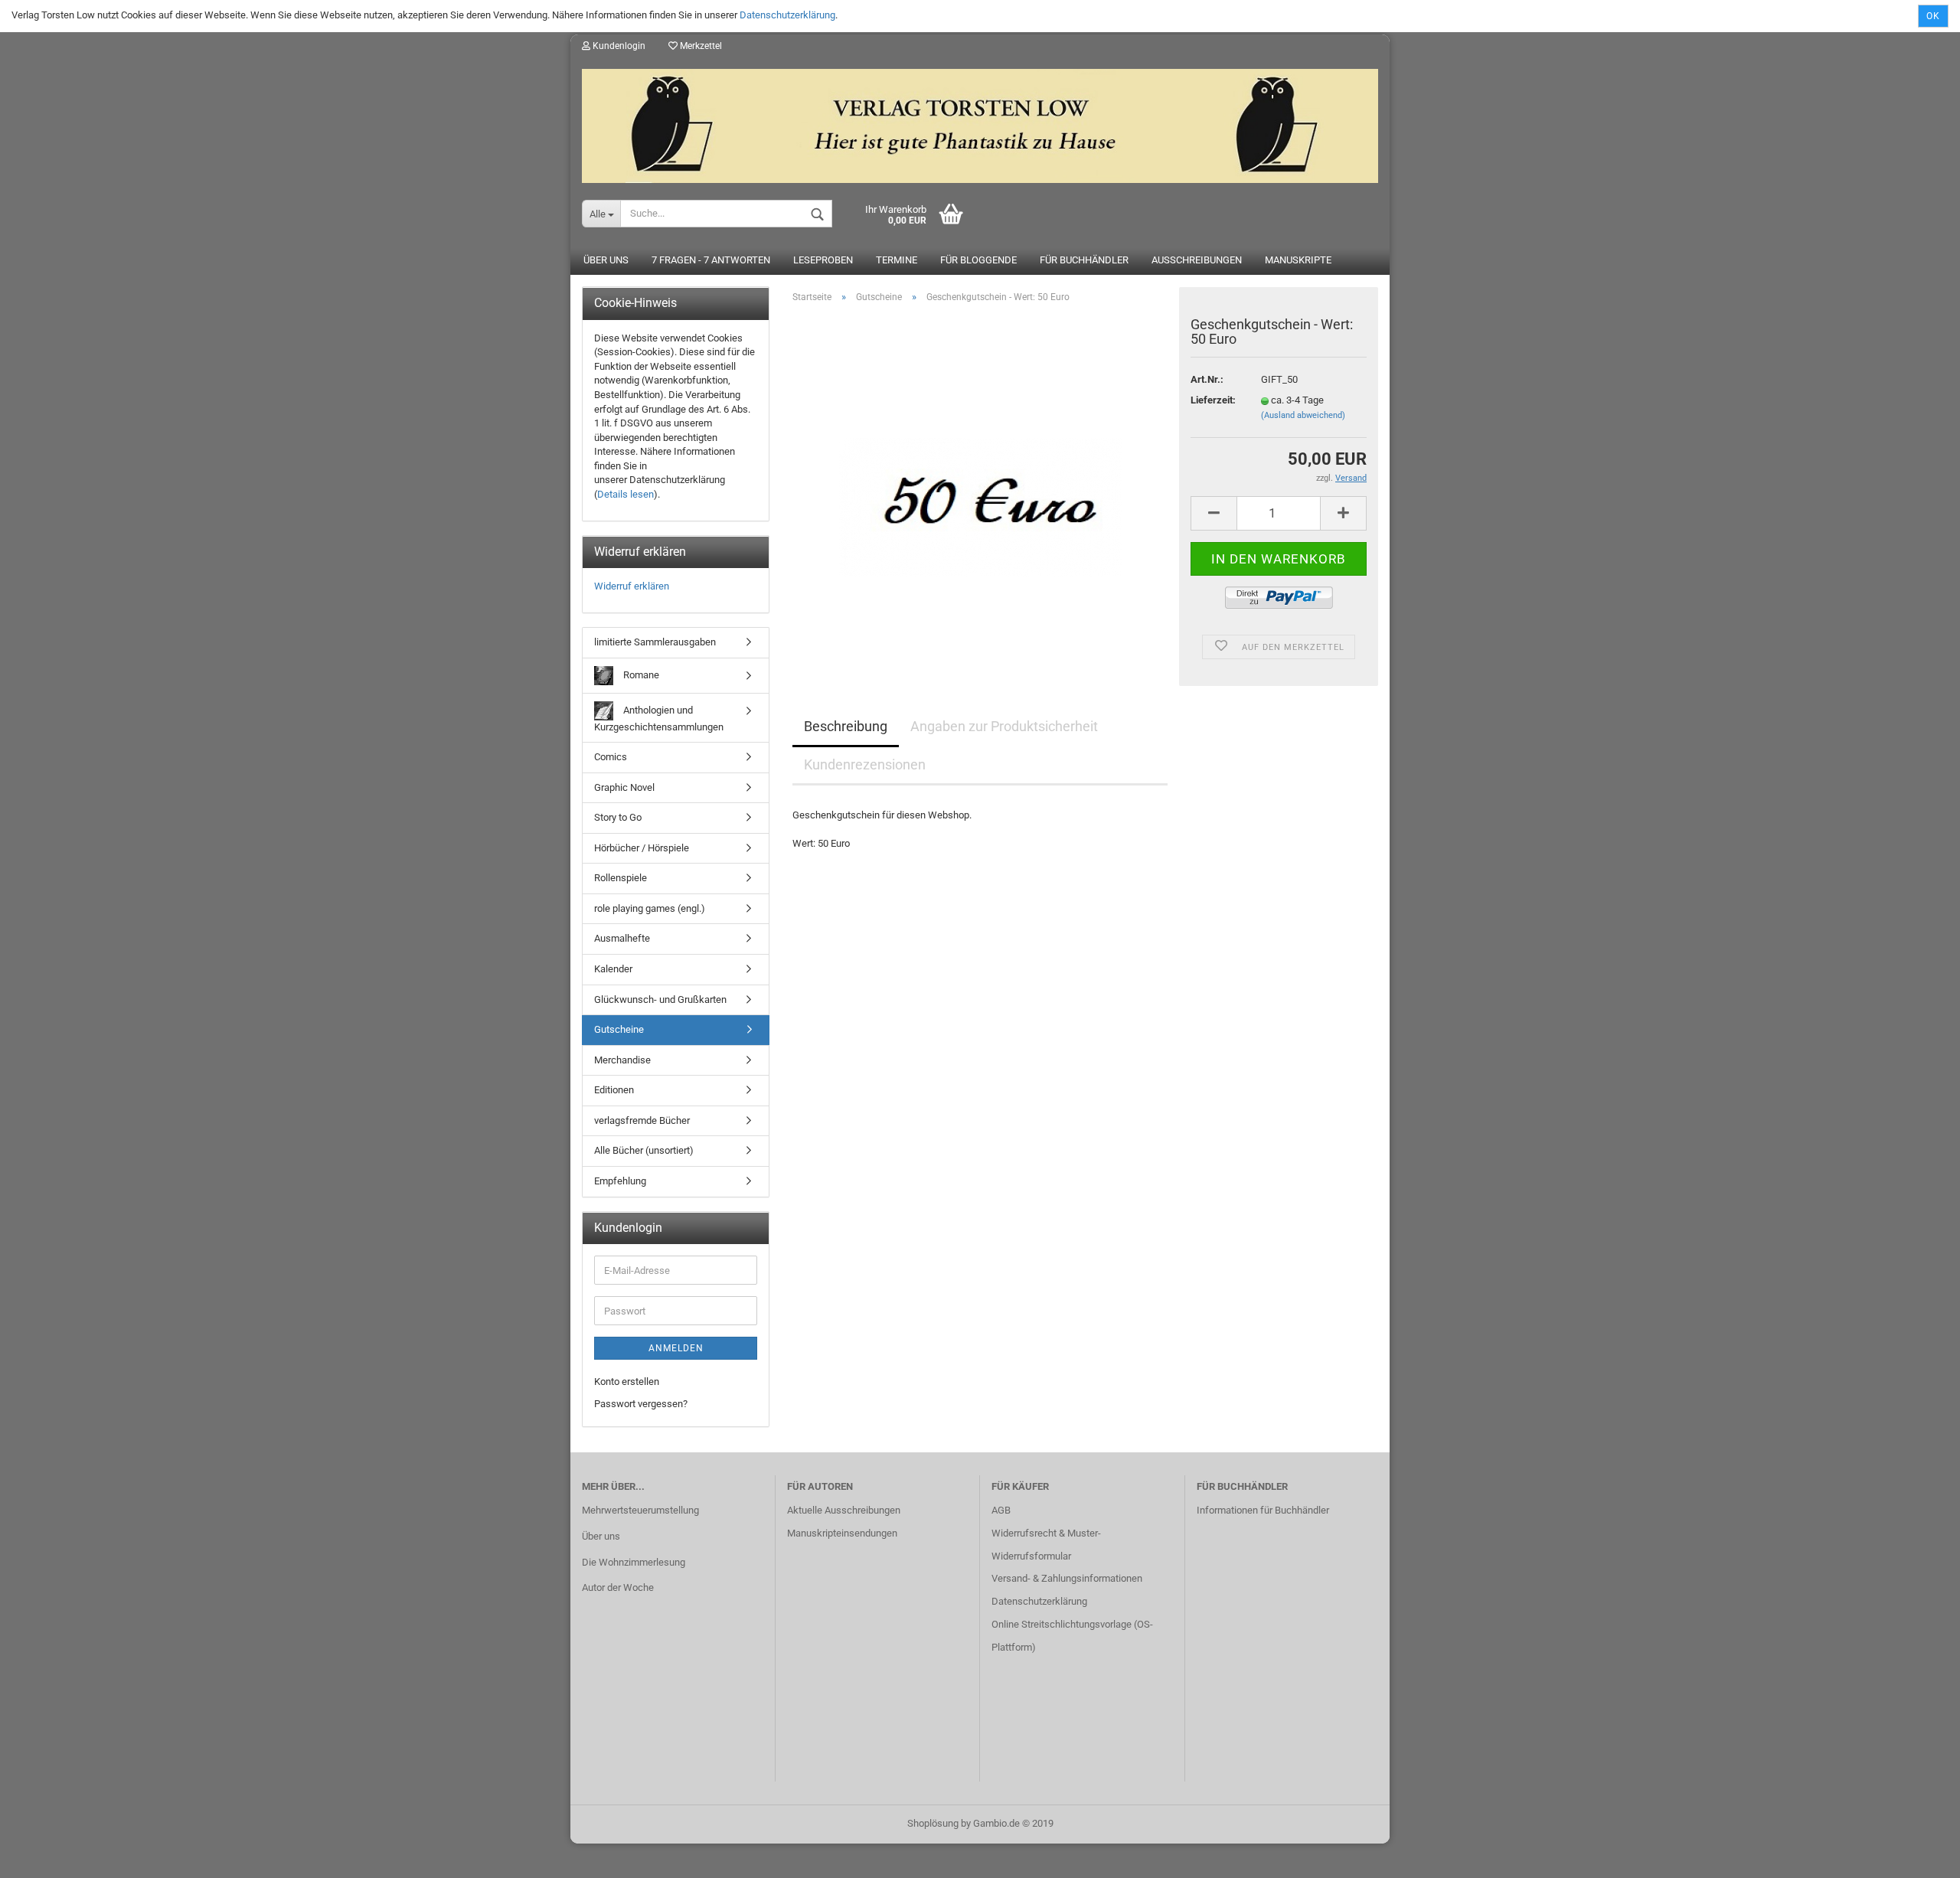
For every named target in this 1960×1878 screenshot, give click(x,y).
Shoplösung (933, 1823)
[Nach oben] (1918, 1855)
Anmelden (676, 1348)
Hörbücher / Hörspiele (642, 848)
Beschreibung (846, 726)
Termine (897, 260)
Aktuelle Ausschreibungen (844, 1510)
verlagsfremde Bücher (642, 1120)
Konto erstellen (627, 1382)
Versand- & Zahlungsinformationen (1067, 1578)
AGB (1001, 1510)
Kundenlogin (618, 46)
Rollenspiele (621, 878)
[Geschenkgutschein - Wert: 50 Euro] (980, 487)
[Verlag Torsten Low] (980, 120)
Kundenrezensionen (865, 764)
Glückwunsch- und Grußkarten (660, 999)
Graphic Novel (624, 787)
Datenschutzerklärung (787, 15)
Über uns (606, 260)
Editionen (614, 1090)
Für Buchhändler (1084, 260)
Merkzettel (700, 46)
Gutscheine (619, 1029)
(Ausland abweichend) (1303, 415)
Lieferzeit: (1213, 400)
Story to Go (618, 817)
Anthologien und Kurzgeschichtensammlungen (659, 718)
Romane (640, 674)
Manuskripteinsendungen (842, 1533)
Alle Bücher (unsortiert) (644, 1150)
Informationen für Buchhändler (1263, 1510)
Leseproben (823, 260)
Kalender (613, 969)
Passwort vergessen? (641, 1404)
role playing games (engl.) (650, 908)
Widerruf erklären (632, 586)
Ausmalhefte (622, 938)
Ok (1933, 16)
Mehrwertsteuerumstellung (640, 1510)
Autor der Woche (618, 1587)
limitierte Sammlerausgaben (655, 642)
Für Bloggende (978, 260)
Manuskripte (1298, 260)
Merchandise (622, 1060)
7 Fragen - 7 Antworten (711, 260)
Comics (611, 757)
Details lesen (626, 494)
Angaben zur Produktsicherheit (1004, 726)
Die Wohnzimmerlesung (634, 1562)
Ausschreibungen (1197, 260)
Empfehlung (620, 1181)
